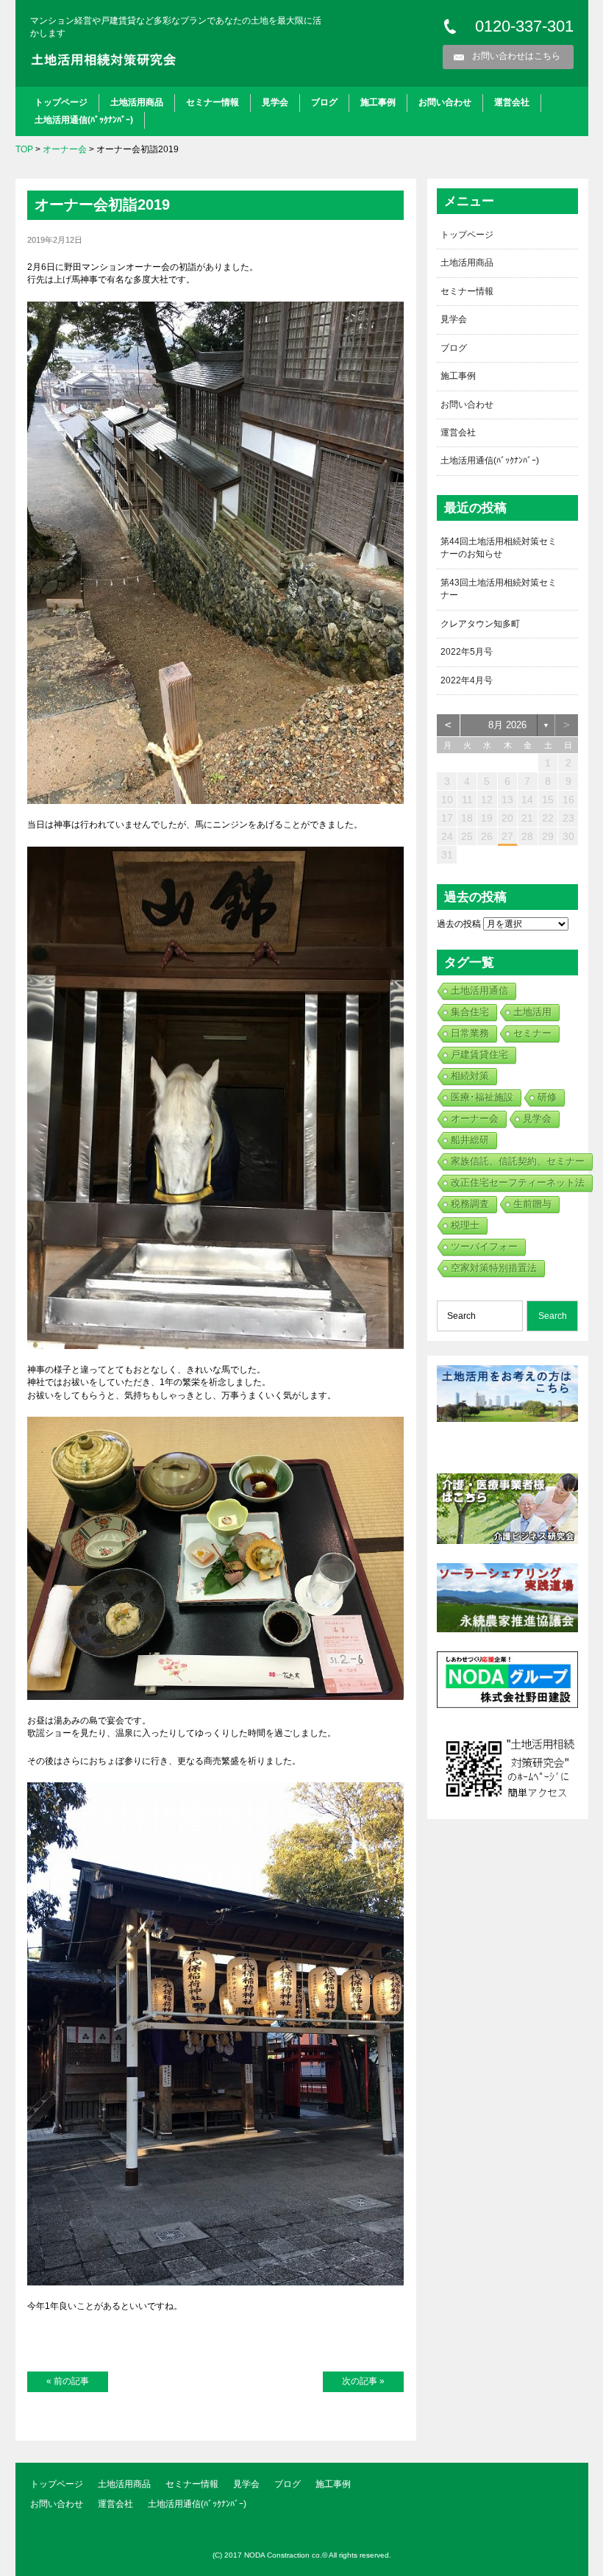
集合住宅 (470, 1012)
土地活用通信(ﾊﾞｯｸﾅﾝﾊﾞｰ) (84, 120)
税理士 (465, 1225)
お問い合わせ (445, 102)
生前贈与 (532, 1204)
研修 (547, 1097)
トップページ (61, 102)
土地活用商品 (137, 102)
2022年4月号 (467, 680)
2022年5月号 (467, 652)
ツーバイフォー (484, 1246)
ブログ (324, 102)
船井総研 (470, 1140)
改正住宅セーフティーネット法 (518, 1182)
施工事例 (378, 102)
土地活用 (532, 1012)
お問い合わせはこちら (516, 56)
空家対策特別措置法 (494, 1268)
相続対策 (470, 1076)
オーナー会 (65, 149)
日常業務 (470, 1033)
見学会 (275, 102)
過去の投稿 (459, 924)
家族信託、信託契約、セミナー (518, 1161)
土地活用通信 (479, 990)
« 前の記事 (68, 2381)
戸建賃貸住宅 (479, 1054)
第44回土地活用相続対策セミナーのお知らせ (499, 548)
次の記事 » (363, 2381)
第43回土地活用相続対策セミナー (499, 589)
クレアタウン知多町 (480, 624)
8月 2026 (507, 725)
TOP (24, 149)
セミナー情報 (213, 102)
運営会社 (512, 102)
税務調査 (470, 1204)
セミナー (532, 1033)
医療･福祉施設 (482, 1097)
